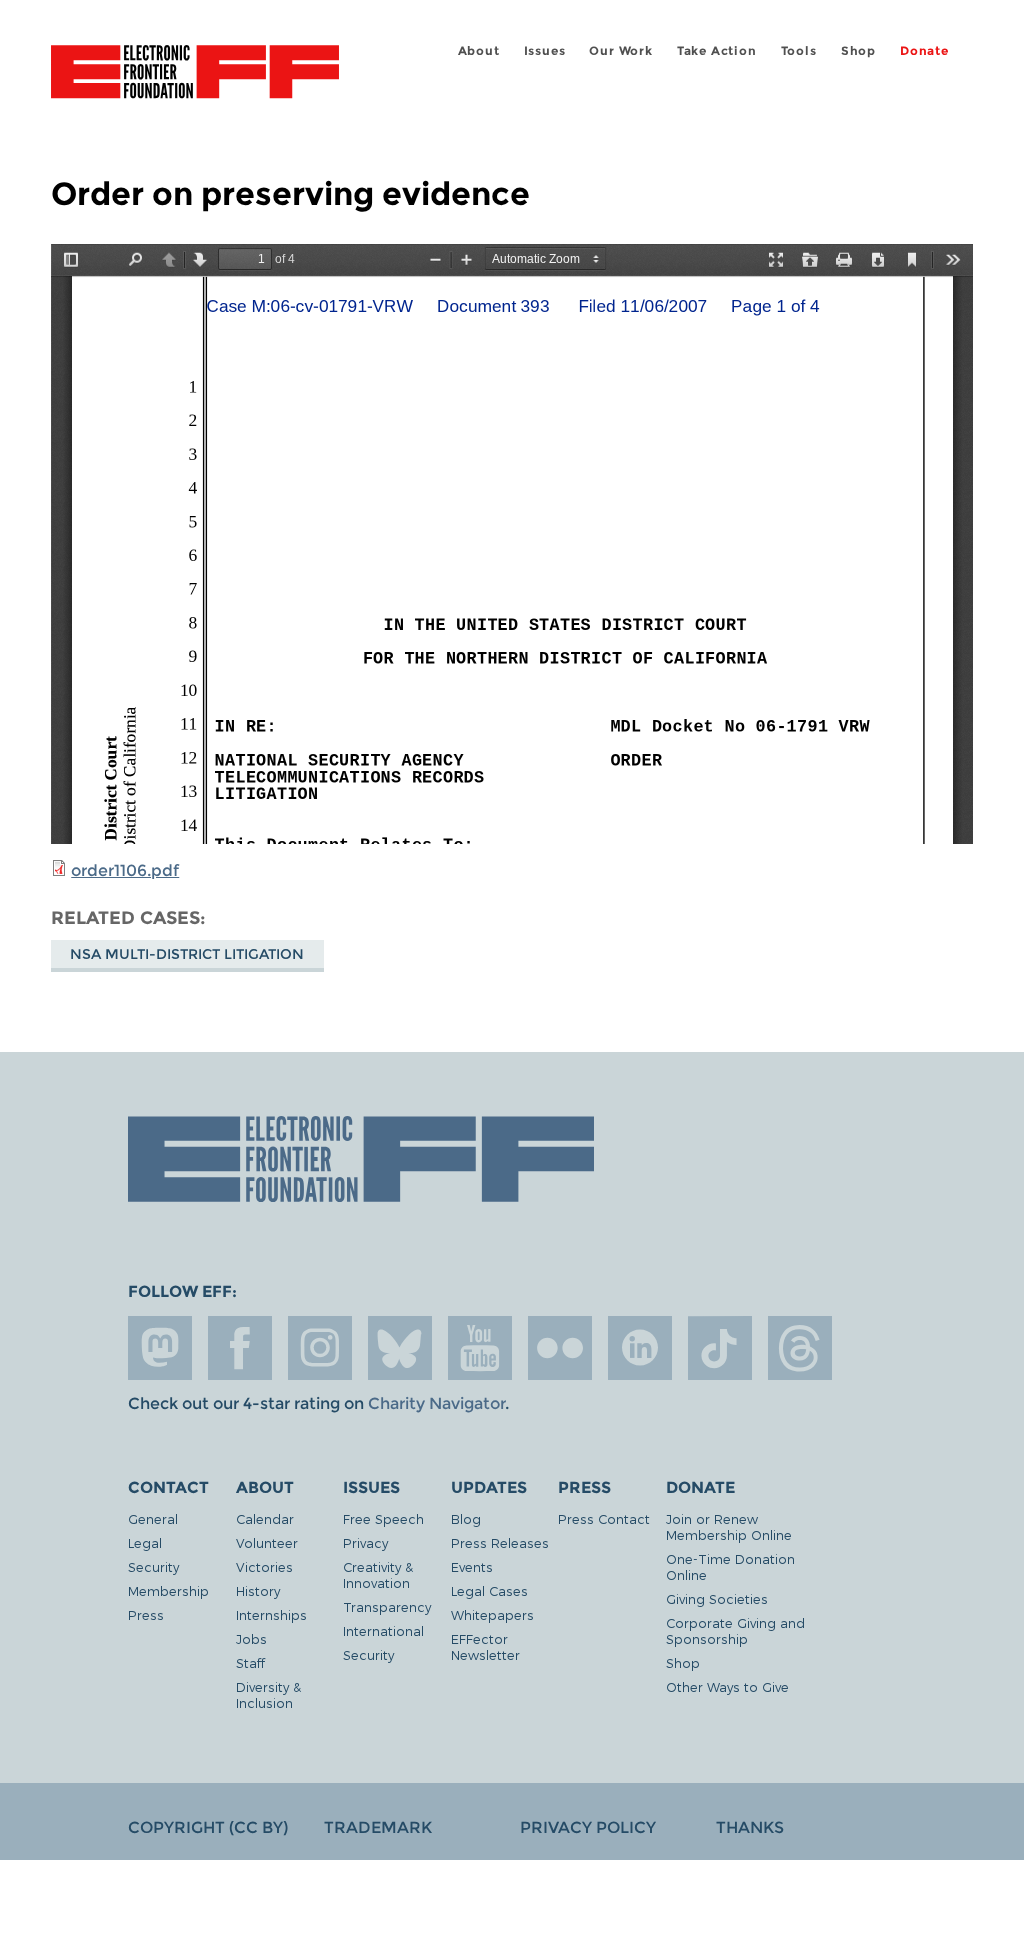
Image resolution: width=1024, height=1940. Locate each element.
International (383, 1630)
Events (472, 1566)
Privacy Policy (588, 1827)
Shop (858, 50)
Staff (250, 1662)
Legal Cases (489, 1590)
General (153, 1518)
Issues (545, 50)
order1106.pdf (125, 870)
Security (153, 1566)
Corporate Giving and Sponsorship (735, 1630)
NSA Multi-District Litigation (187, 954)
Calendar (265, 1518)
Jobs (251, 1638)
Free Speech (383, 1518)
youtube (480, 1348)
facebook (240, 1348)
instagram (320, 1348)
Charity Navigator (436, 1403)
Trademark (378, 1827)
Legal (145, 1542)
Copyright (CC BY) (208, 1827)
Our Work (620, 50)
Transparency (387, 1606)
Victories (264, 1566)
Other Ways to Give (727, 1686)
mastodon (160, 1348)
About (479, 50)
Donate (924, 50)
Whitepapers (492, 1614)
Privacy (365, 1542)
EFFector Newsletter (485, 1646)
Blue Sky (400, 1348)
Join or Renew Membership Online (729, 1526)
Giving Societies (717, 1598)
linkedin (640, 1348)
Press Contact (604, 1518)
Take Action (717, 50)
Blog (466, 1518)
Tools (799, 50)
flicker (560, 1348)
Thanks (750, 1827)
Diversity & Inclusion (268, 1694)
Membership (168, 1590)
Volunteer (267, 1542)
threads (800, 1348)
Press (146, 1614)
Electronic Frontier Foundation (195, 75)
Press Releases (500, 1542)
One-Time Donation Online (730, 1566)
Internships (271, 1614)
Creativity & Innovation (378, 1574)
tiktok (720, 1348)
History (258, 1590)
